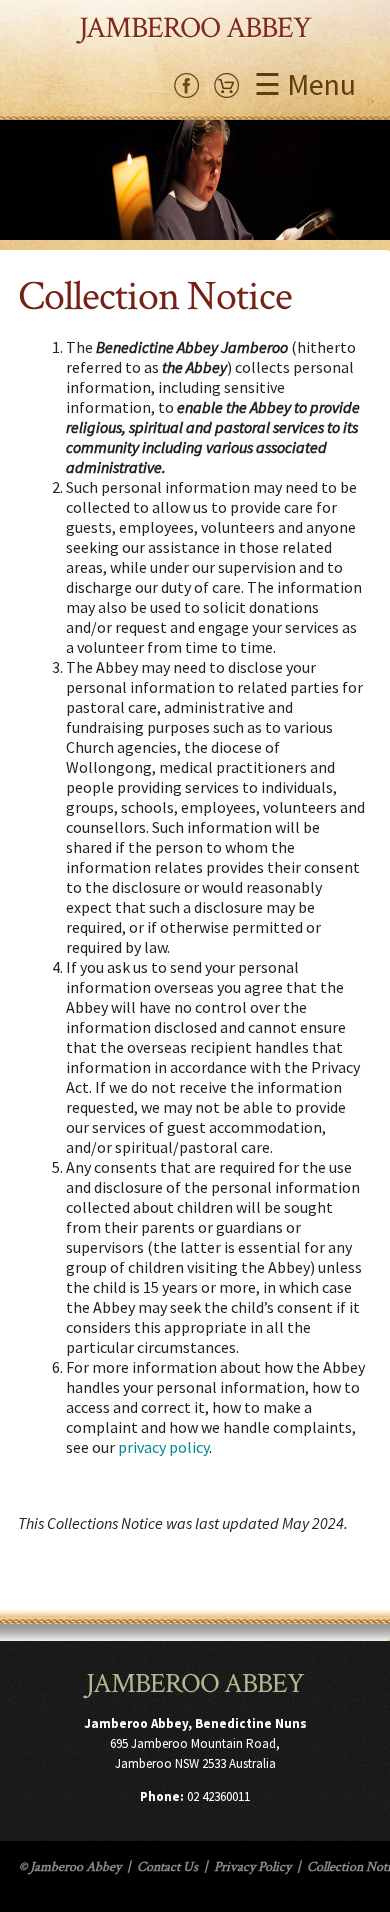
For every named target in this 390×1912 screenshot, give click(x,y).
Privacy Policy (252, 1867)
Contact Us (167, 1867)
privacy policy (163, 1447)
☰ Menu (305, 84)
